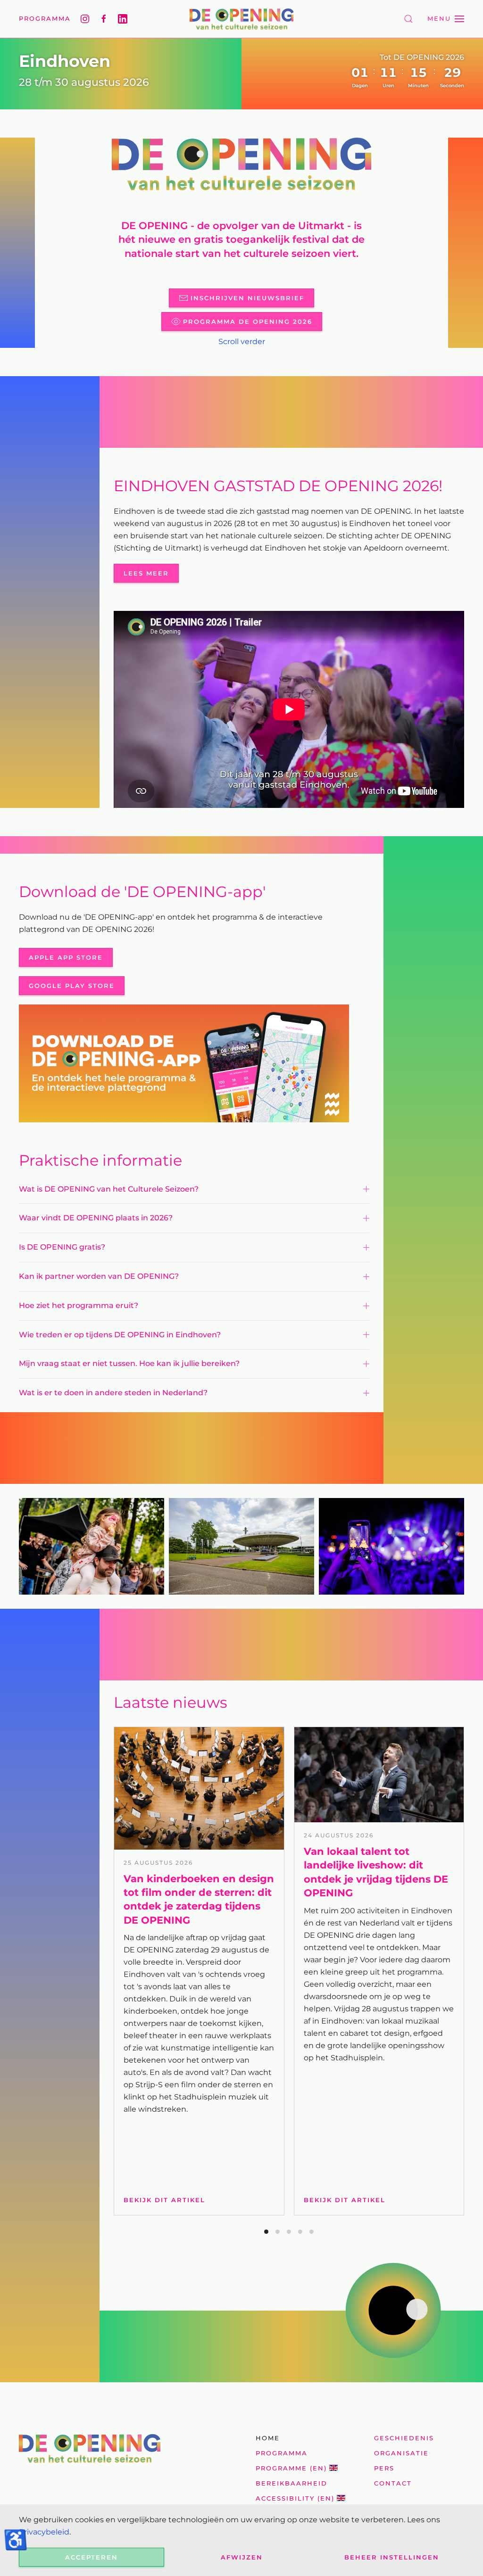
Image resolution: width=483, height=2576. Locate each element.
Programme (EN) (291, 2468)
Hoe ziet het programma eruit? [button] (79, 1305)
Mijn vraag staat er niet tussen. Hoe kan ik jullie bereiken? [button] (129, 1363)
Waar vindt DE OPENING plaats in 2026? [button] (96, 1218)
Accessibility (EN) (295, 2498)
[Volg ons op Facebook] (104, 19)
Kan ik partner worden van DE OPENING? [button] (99, 1276)
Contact (393, 2483)
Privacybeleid (44, 2532)
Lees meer (146, 573)
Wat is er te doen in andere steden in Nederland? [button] (113, 1393)
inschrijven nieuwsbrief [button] (247, 298)
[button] (408, 19)
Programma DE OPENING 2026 (248, 321)
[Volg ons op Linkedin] (123, 19)
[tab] (266, 2232)
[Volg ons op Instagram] (85, 19)
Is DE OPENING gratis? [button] (62, 1247)
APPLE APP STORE (66, 957)
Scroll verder (242, 342)
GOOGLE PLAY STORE (72, 986)
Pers (384, 2468)
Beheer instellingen (392, 2557)
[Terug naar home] (241, 19)
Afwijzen (242, 2557)
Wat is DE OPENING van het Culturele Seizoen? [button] (109, 1189)
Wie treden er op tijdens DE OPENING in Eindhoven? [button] (120, 1335)
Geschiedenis (404, 2438)
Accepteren (92, 2557)
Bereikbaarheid (291, 2483)
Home (268, 2438)
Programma (45, 18)
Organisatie (401, 2453)
